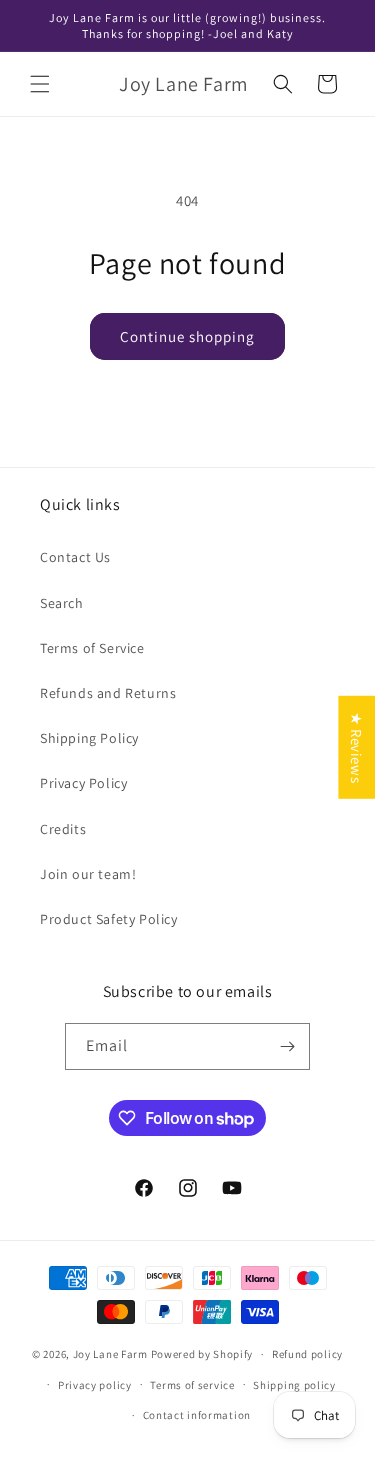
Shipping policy (294, 1385)
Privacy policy (95, 1385)
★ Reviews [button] (356, 747)
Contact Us (75, 557)
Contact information (197, 1415)
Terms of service (192, 1385)
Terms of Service (92, 648)
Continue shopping (187, 336)
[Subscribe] (287, 1046)
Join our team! (88, 874)
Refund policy (307, 1354)
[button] (40, 84)
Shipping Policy (89, 738)
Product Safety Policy (109, 919)
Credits (63, 829)
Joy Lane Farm (110, 1354)
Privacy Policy (83, 783)
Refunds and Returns (108, 693)
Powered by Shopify (202, 1354)
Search (62, 603)
